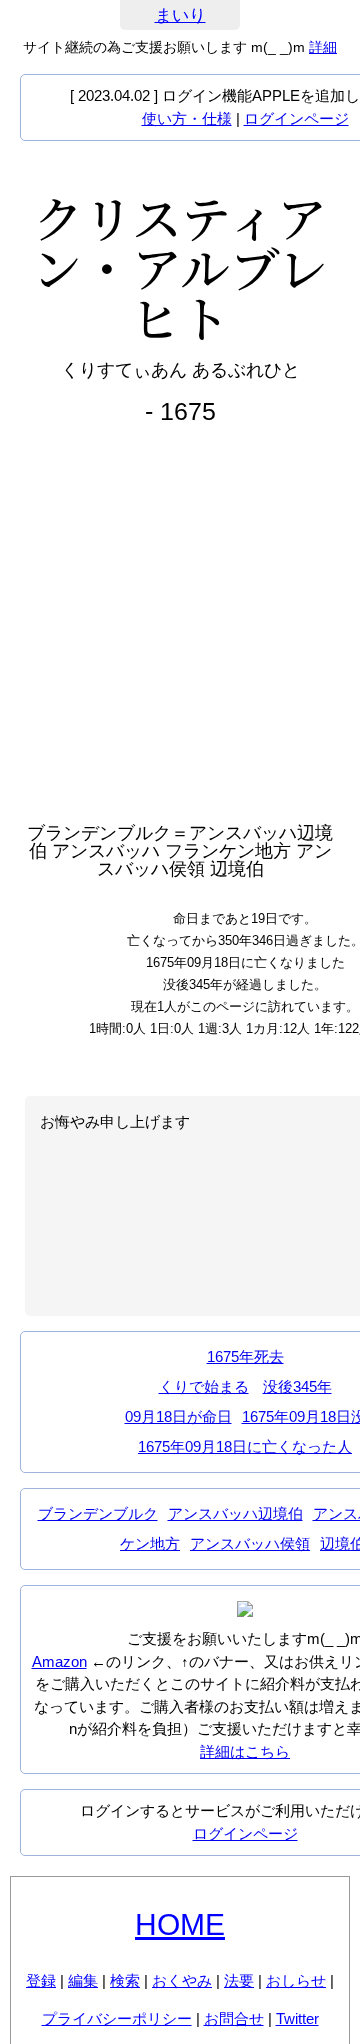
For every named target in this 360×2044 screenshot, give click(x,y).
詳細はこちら (245, 1751)
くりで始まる (204, 1386)
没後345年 (297, 1386)
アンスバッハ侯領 (250, 1543)
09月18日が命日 (178, 1416)
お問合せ (234, 2018)
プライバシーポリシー (117, 2018)
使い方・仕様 (187, 118)
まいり (180, 15)
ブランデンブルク (98, 1513)
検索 (125, 1980)
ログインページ (296, 118)
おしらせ (296, 1980)
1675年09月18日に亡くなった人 (245, 1446)
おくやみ (182, 1980)
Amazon (59, 1661)
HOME (180, 1924)
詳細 (323, 47)
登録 (41, 1980)
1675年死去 (245, 1356)
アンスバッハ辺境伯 (235, 1513)
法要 (239, 1980)
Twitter (297, 2018)
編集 (83, 1980)
